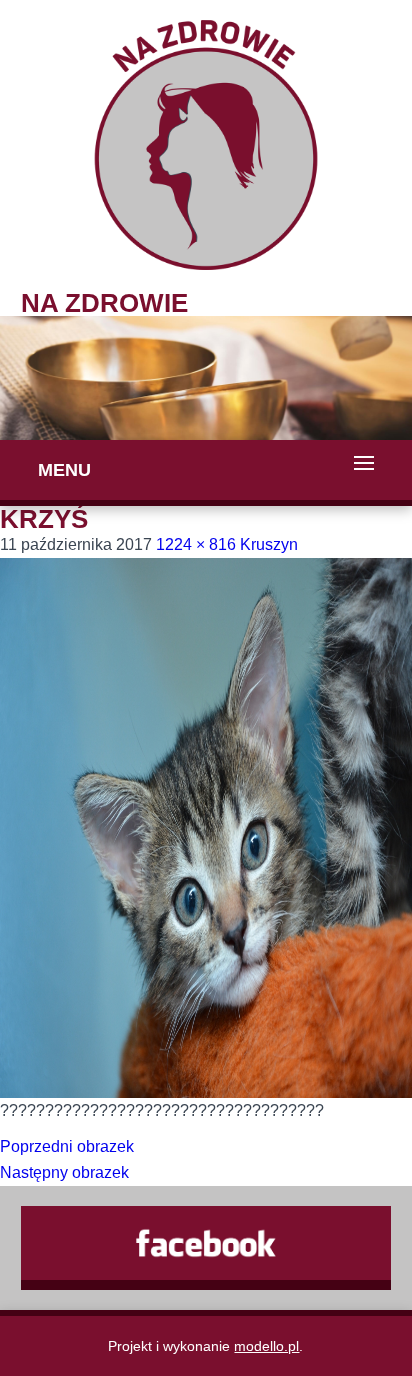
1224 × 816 (196, 544)
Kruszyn (269, 544)
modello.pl (266, 1346)
